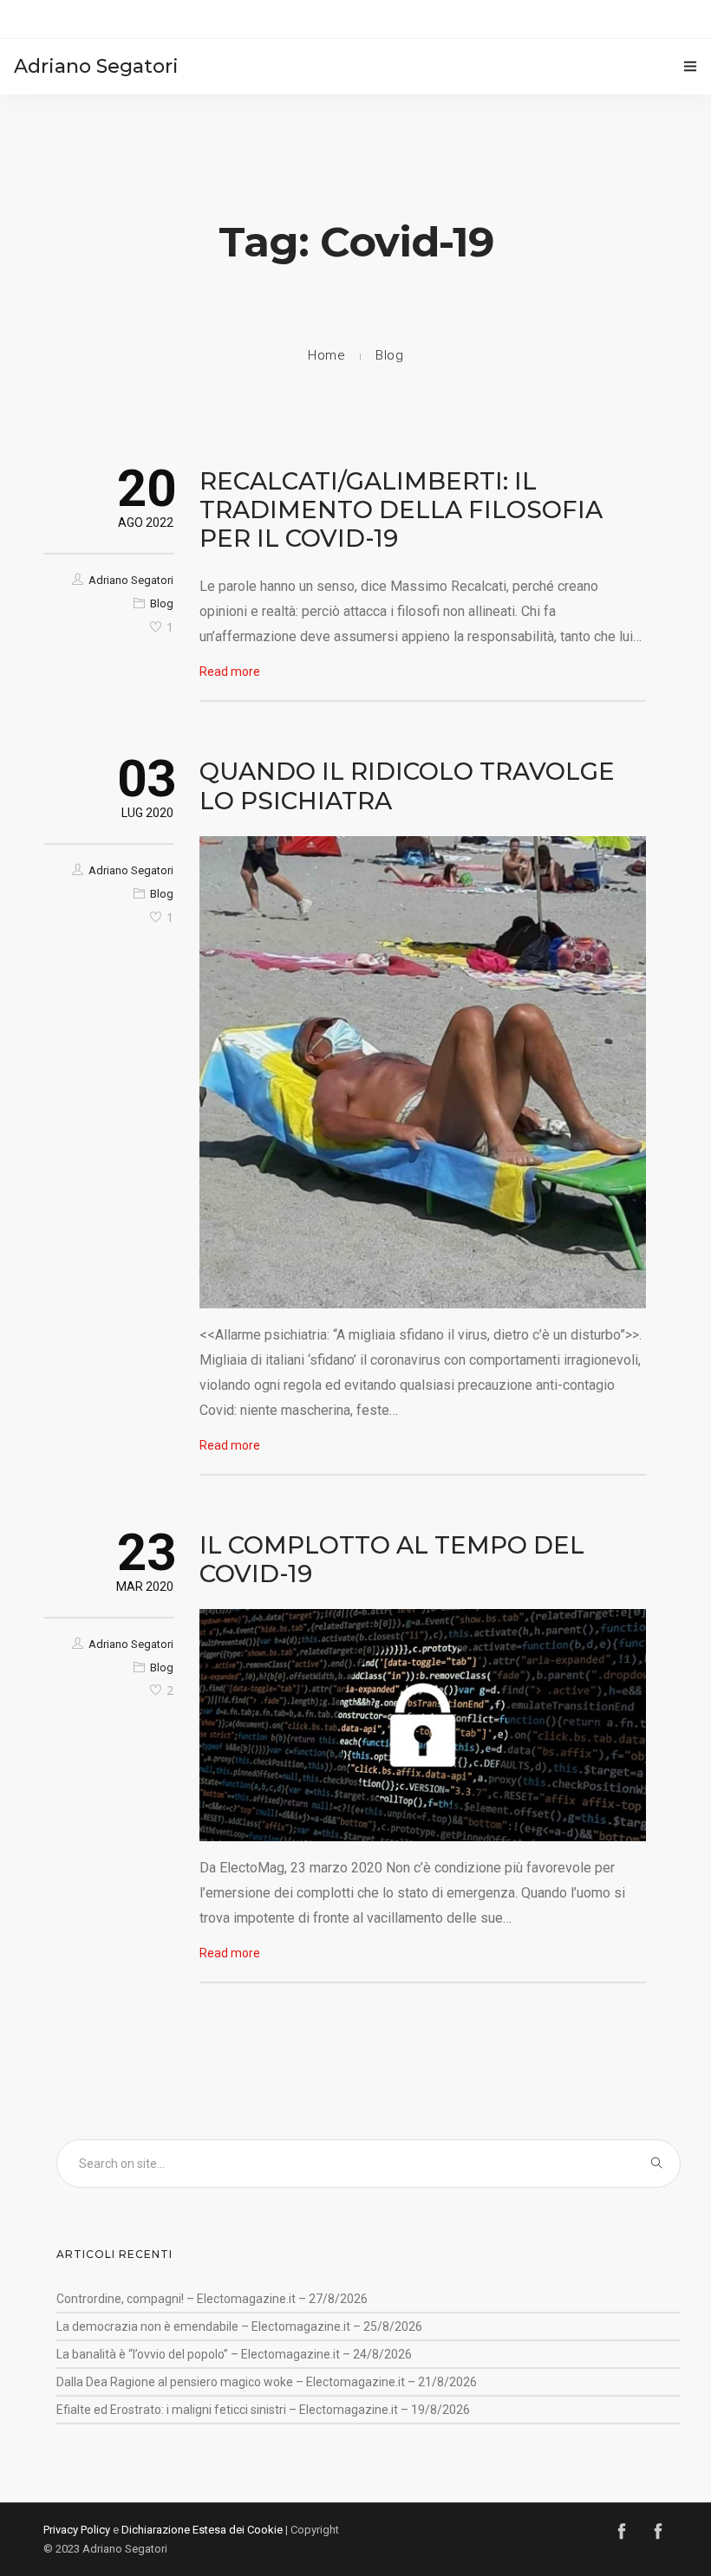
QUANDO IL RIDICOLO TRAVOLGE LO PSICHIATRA (407, 785)
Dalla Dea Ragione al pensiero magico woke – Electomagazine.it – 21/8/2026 (267, 2382)
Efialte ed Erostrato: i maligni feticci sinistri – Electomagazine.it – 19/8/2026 (263, 2410)
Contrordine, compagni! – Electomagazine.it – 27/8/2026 (212, 2299)
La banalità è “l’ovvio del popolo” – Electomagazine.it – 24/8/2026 (234, 2354)
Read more (230, 672)
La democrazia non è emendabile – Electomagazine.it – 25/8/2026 (239, 2326)
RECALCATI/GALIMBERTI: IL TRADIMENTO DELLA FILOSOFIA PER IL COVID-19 (401, 509)
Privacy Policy (77, 2530)
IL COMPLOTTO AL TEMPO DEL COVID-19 (392, 1559)
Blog (389, 355)
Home (326, 355)
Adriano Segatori (131, 580)
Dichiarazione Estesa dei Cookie (202, 2530)
